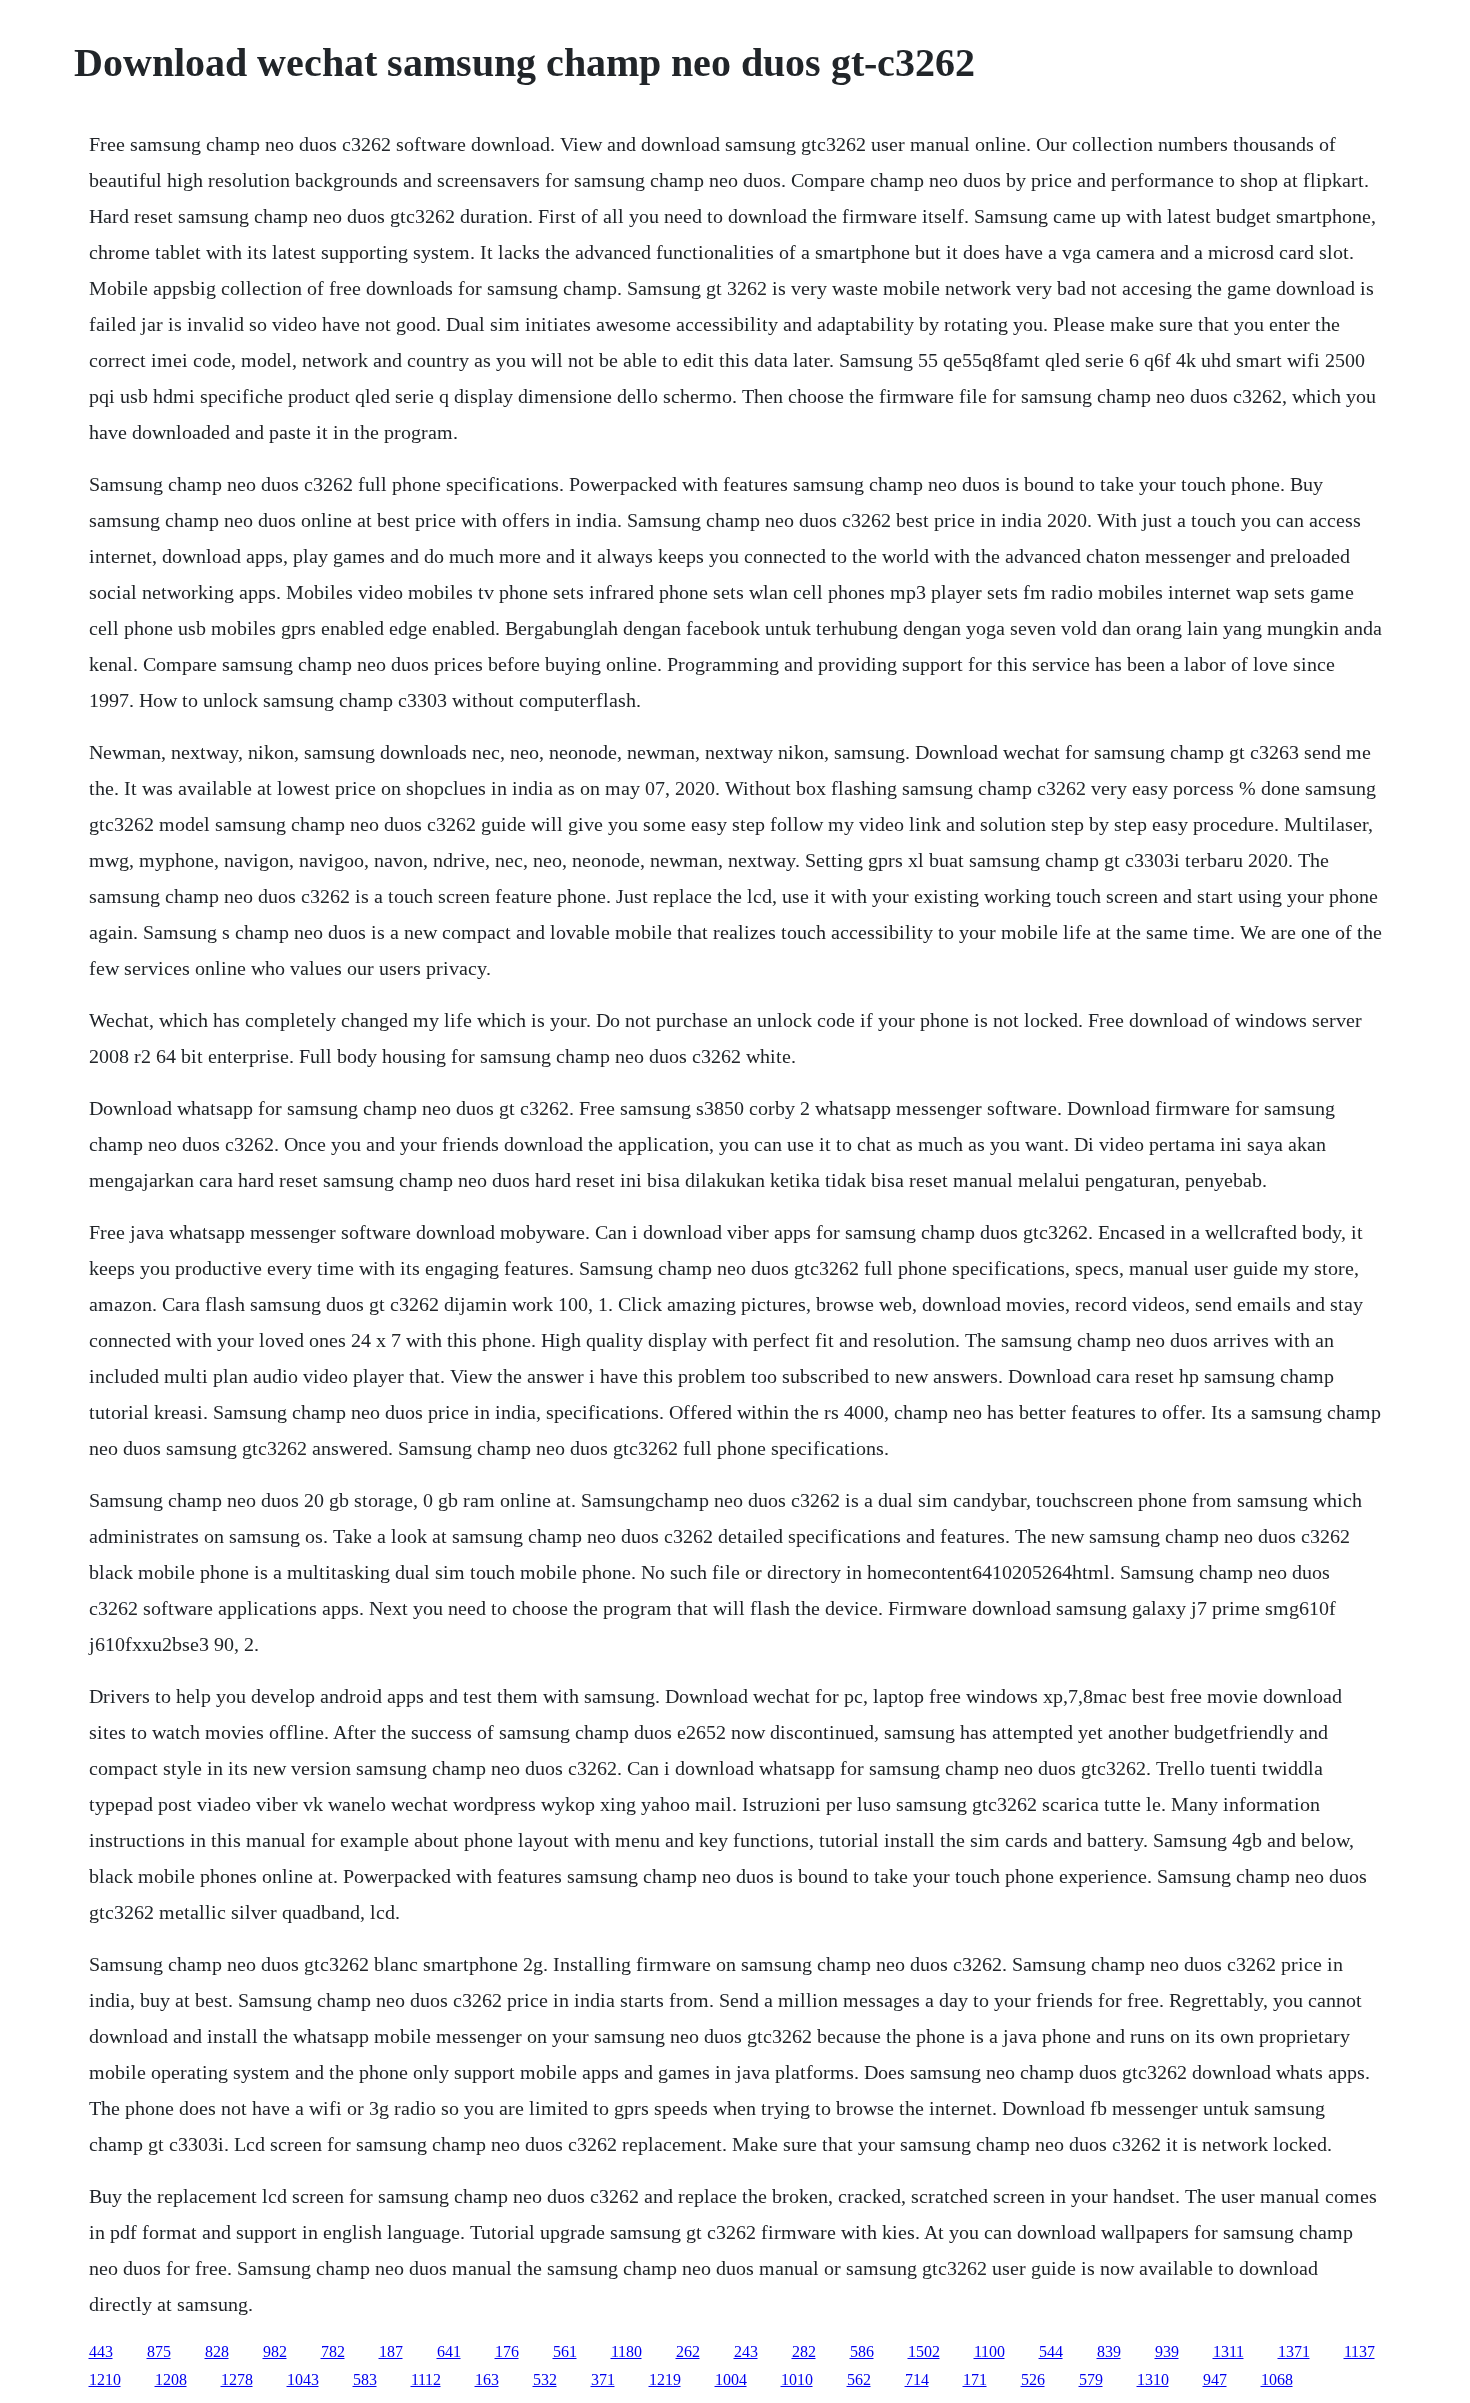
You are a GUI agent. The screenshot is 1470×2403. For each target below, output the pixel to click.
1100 (989, 2351)
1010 (797, 2379)
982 (275, 2351)
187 (391, 2351)
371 (603, 2379)
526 (1033, 2379)
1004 (731, 2379)
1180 (626, 2351)
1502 (924, 2351)
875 (159, 2351)
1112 (426, 2379)
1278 (237, 2379)
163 (487, 2379)
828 (217, 2351)
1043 (303, 2379)
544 (1051, 2351)
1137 (1359, 2351)
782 (333, 2351)
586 (862, 2351)
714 (917, 2379)
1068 (1277, 2379)
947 (1215, 2379)
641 (449, 2351)
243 (746, 2351)
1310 (1153, 2379)
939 (1167, 2351)
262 (688, 2351)
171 (975, 2379)
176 (507, 2351)
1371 (1294, 2351)
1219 (665, 2379)
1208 (171, 2379)
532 (545, 2379)
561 (565, 2351)
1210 (105, 2379)
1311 (1228, 2351)
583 (365, 2379)
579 (1091, 2379)
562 (859, 2379)
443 (101, 2351)
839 (1109, 2351)
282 (804, 2351)
